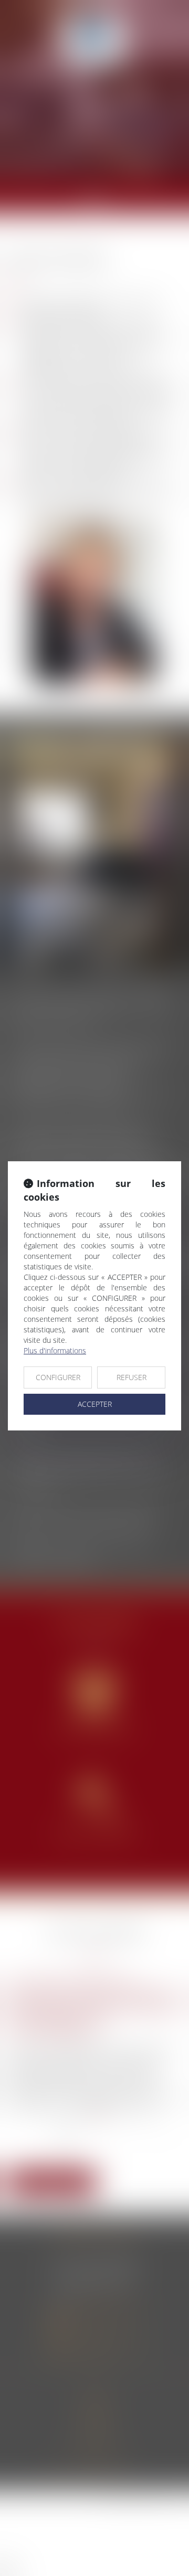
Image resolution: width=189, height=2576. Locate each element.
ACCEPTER (95, 1404)
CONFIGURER (58, 1377)
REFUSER (132, 1377)
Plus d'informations (55, 1350)
